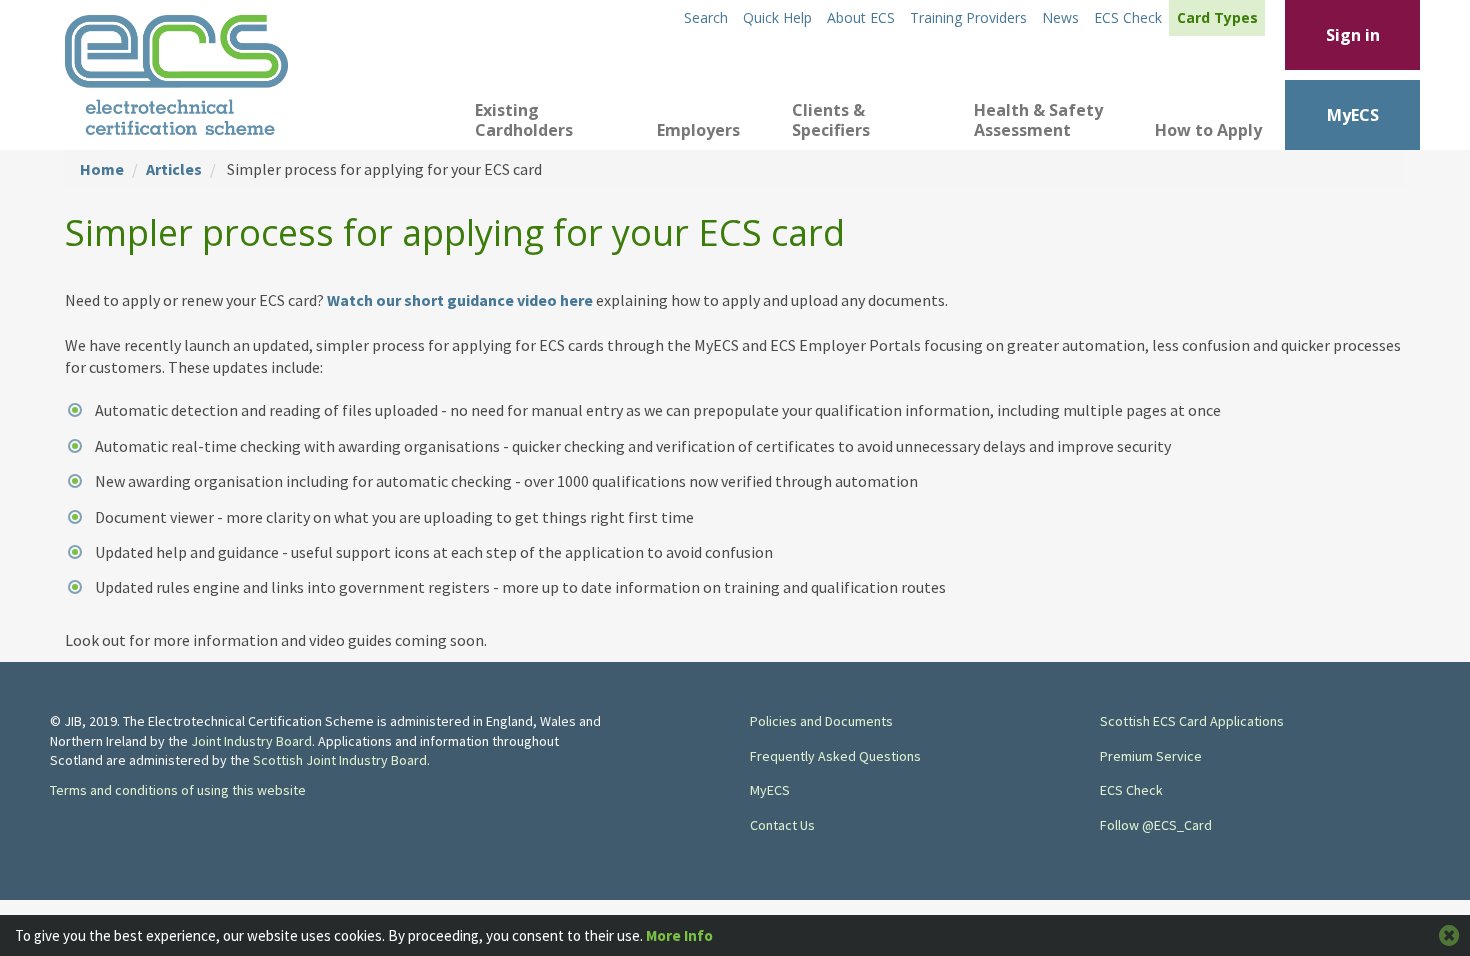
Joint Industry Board (251, 741)
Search (706, 17)
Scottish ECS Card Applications (1192, 721)
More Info (679, 935)
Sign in (1353, 35)
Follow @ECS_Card (1156, 825)
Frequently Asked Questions (835, 756)
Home (102, 169)
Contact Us (782, 825)
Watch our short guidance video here (461, 300)
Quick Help (777, 17)
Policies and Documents (821, 721)
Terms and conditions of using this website (178, 790)
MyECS (1353, 115)
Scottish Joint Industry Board (340, 760)
